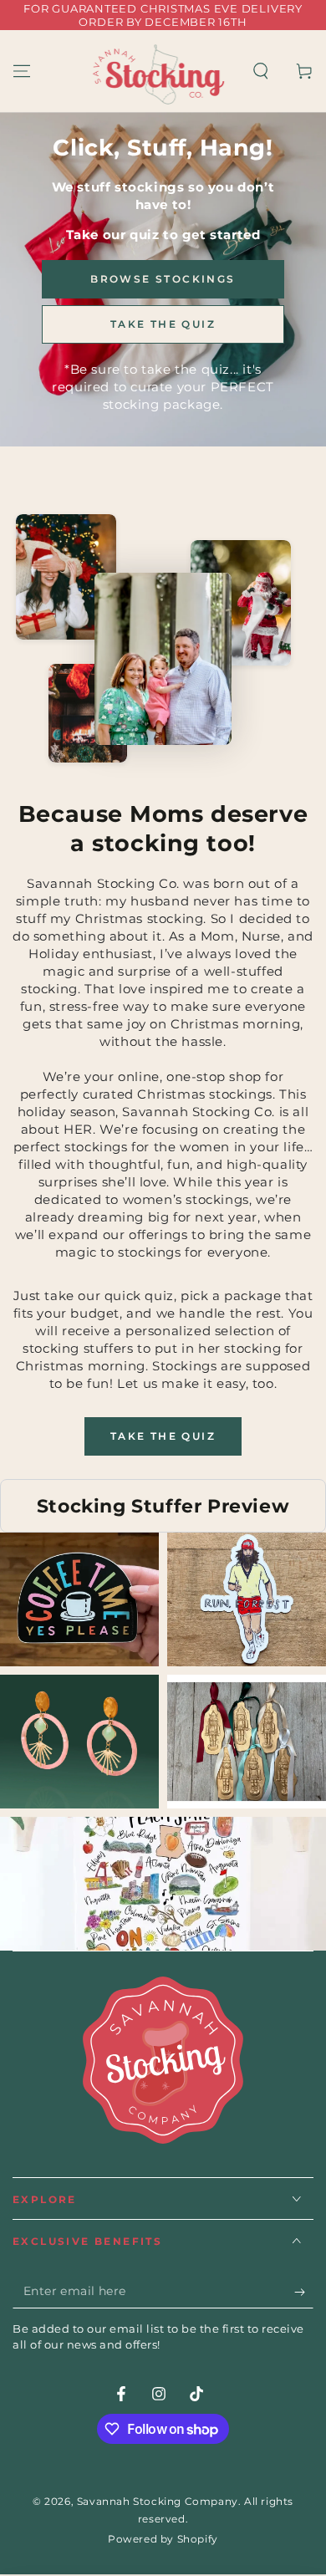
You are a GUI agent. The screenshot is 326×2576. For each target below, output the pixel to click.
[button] (261, 71)
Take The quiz (163, 324)
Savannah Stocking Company (158, 2501)
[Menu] (22, 71)
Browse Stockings (163, 279)
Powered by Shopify (163, 2539)
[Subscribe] (304, 2292)
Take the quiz (163, 1436)
